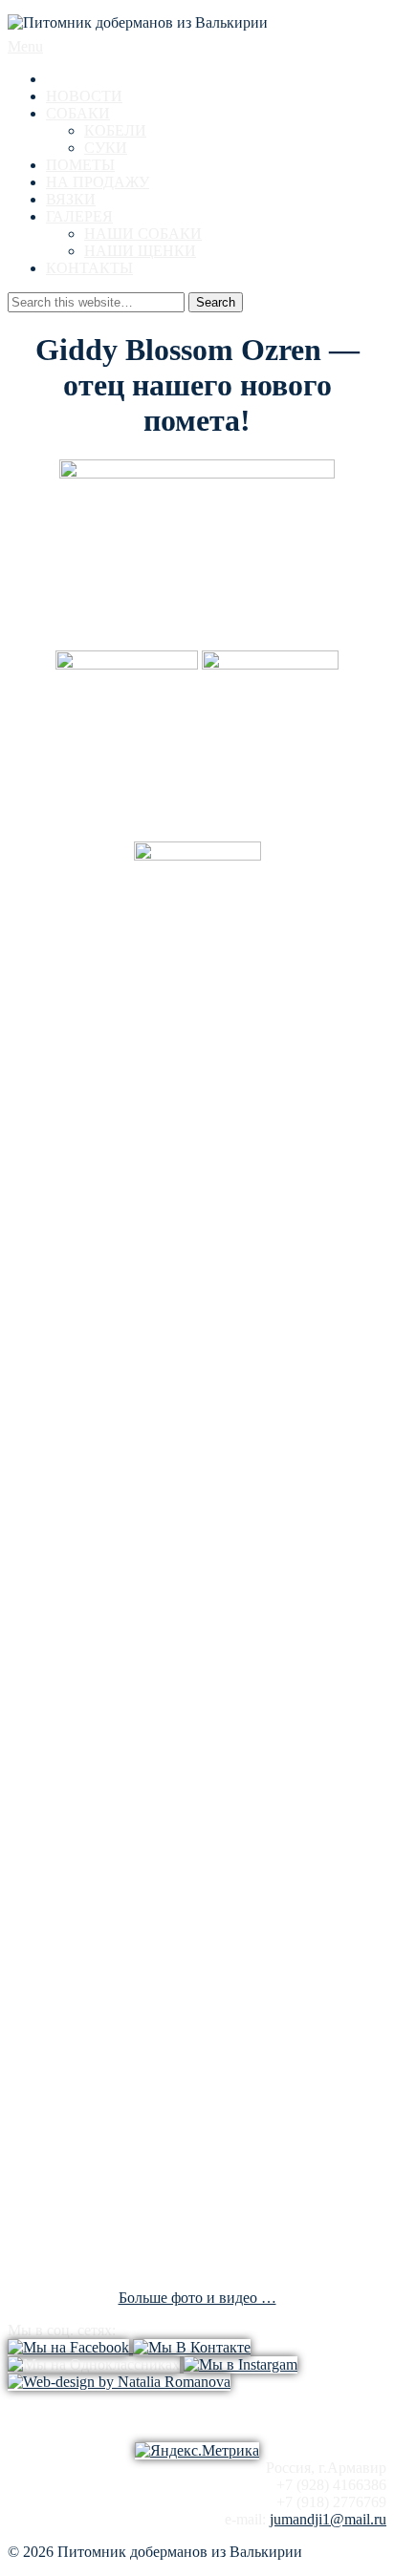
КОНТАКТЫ (89, 268)
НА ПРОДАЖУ (98, 182)
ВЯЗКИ (71, 199)
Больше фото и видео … (197, 2298)
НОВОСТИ (84, 96)
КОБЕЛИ (115, 130)
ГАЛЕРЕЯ (79, 216)
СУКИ (106, 148)
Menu (25, 46)
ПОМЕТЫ (80, 165)
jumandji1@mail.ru (328, 2519)
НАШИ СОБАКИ (143, 234)
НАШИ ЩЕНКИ (140, 251)
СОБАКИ (78, 113)
